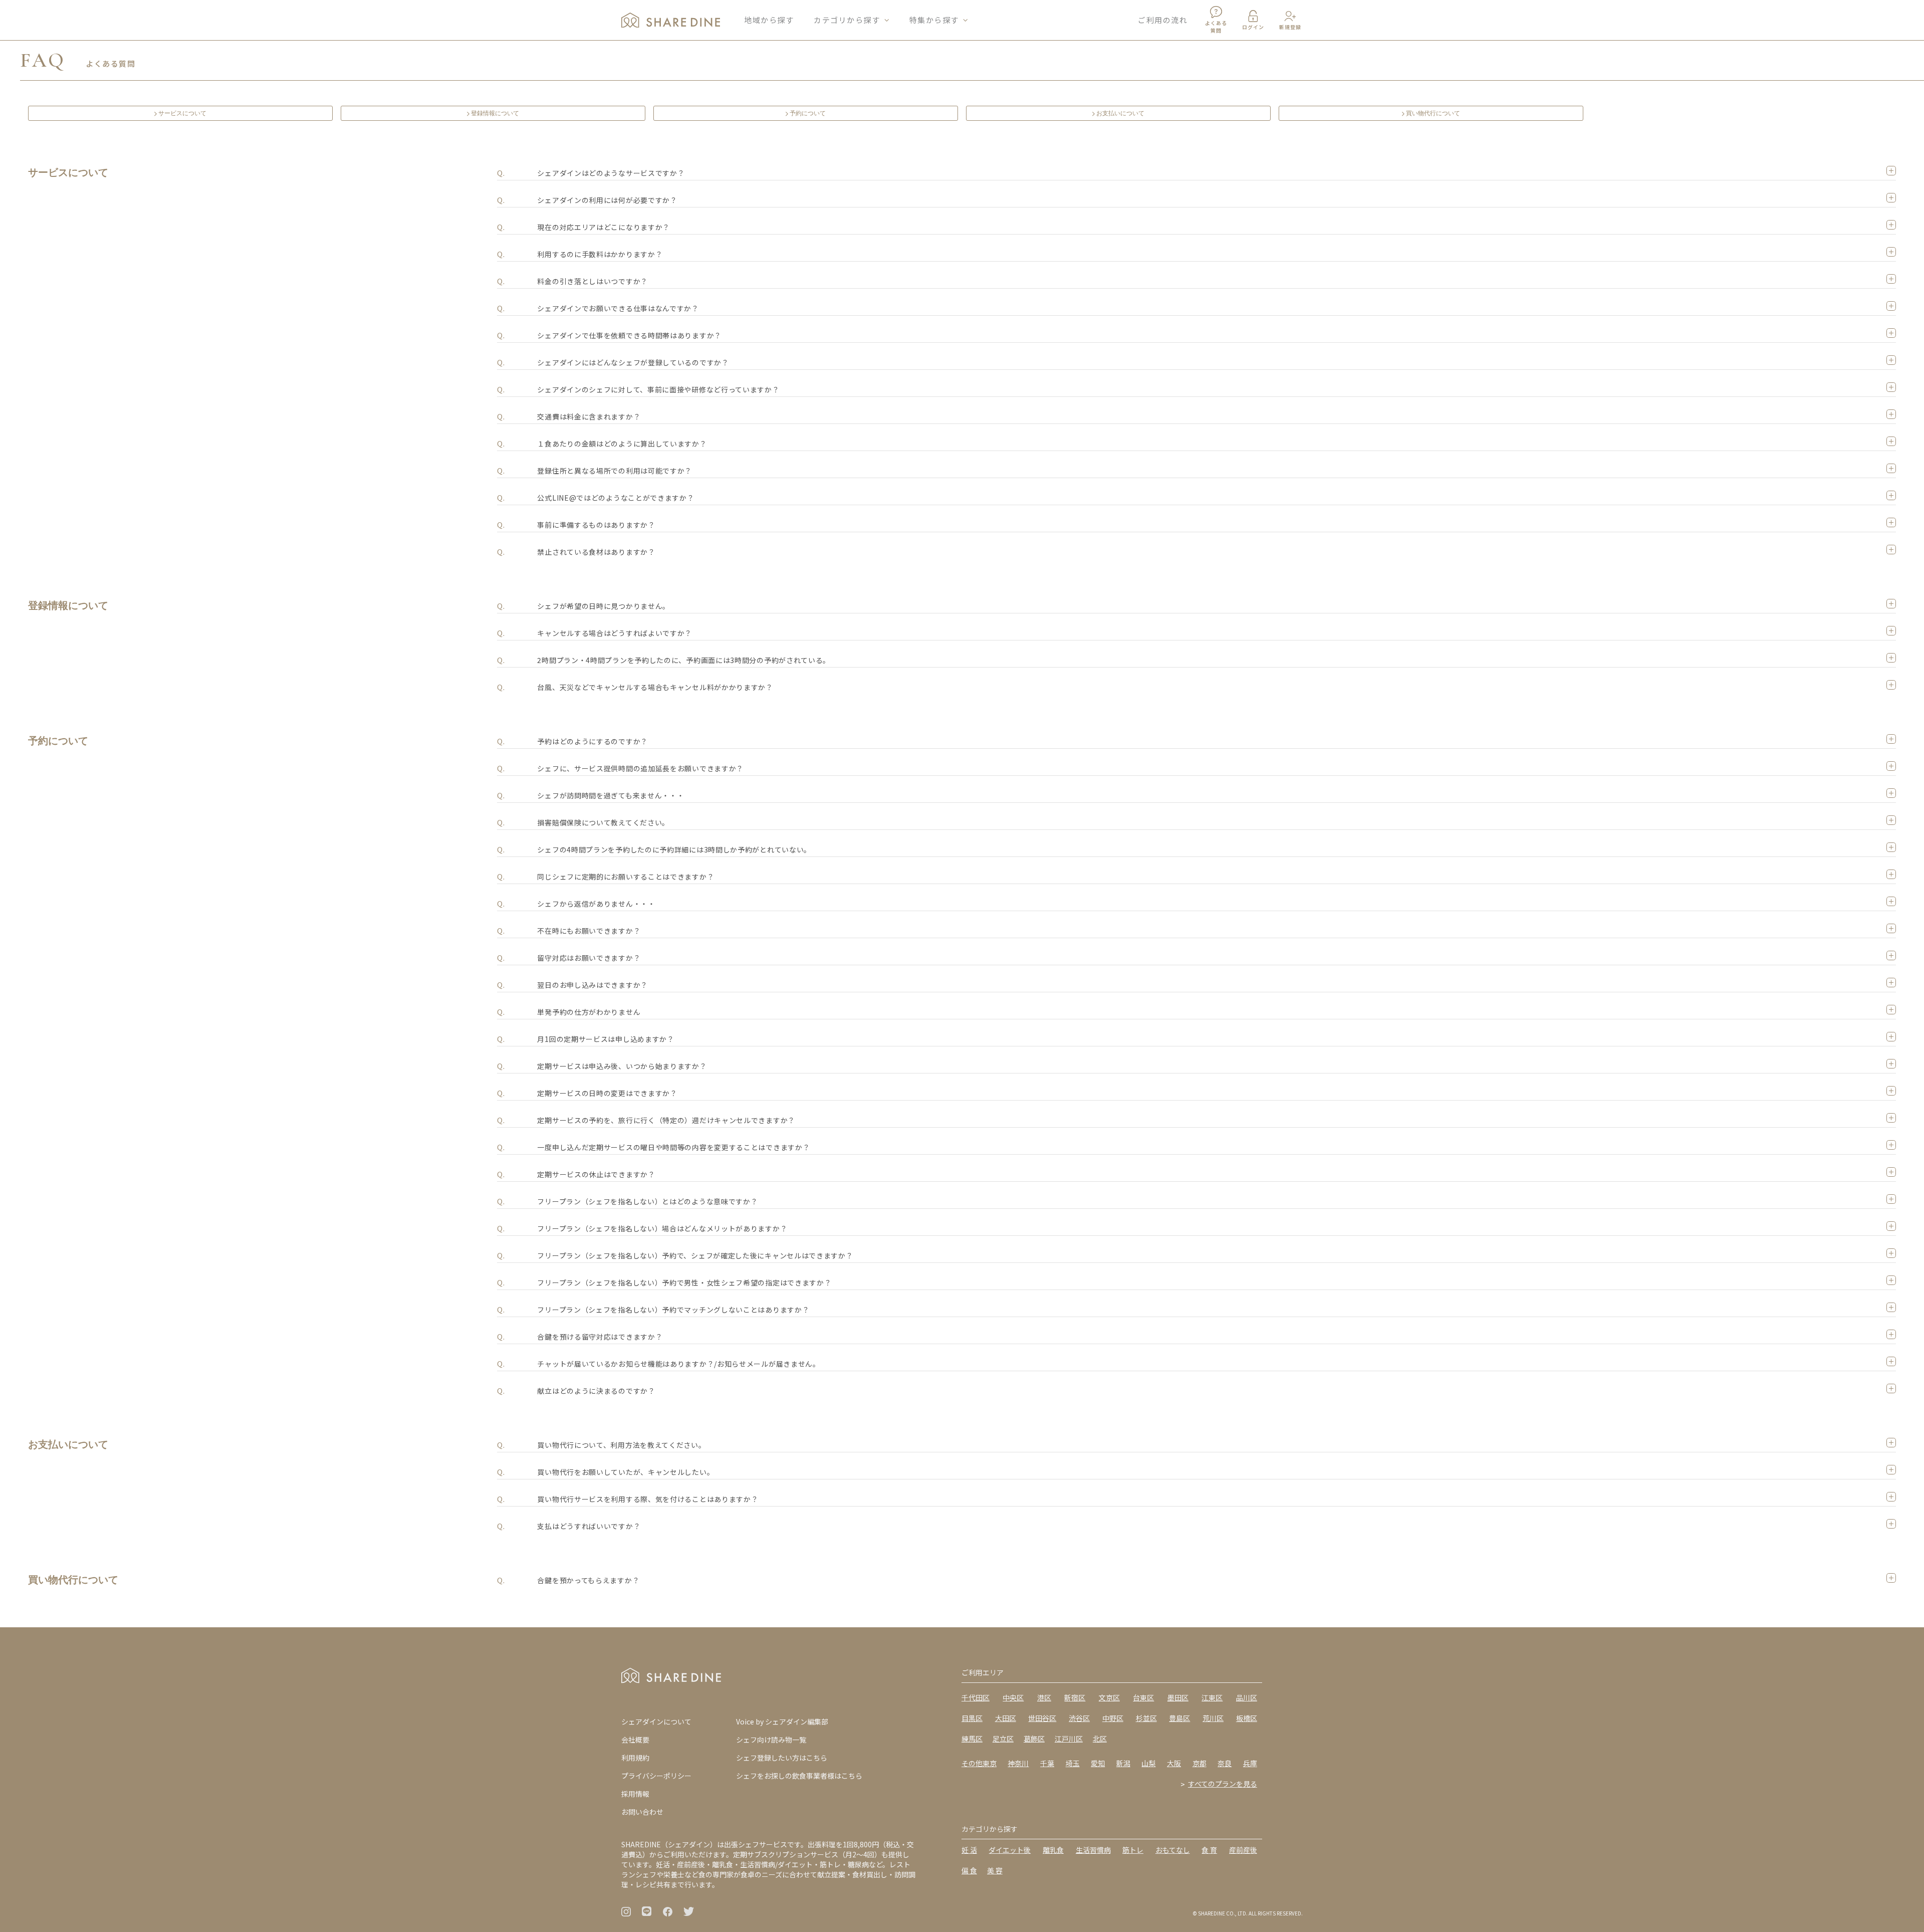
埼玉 (1073, 1763)
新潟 (1123, 1763)
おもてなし (1173, 1850)
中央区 (1013, 1697)
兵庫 (1250, 1763)
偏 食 (969, 1870)
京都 (1199, 1763)
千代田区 (976, 1697)
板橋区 (1247, 1718)
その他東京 (979, 1763)
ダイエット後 (1010, 1850)
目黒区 (972, 1718)
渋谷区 (1079, 1718)
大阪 (1174, 1763)
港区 (1044, 1697)
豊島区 (1179, 1718)
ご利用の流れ (1163, 20)
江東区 (1212, 1697)
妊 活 (969, 1850)
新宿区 (1075, 1697)
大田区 (1006, 1718)
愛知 (1098, 1763)
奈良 (1225, 1763)
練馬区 (972, 1739)
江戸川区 (1069, 1739)
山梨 (1148, 1763)
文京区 (1109, 1697)
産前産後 (1243, 1850)
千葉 (1047, 1763)
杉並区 (1146, 1718)
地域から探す (769, 20)
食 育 (1209, 1850)
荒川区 (1213, 1718)
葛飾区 (1034, 1739)
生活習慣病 (1093, 1850)
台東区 (1143, 1697)
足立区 (1003, 1739)
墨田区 (1178, 1697)
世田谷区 (1042, 1718)
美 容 (995, 1870)
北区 (1100, 1739)
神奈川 (1018, 1763)
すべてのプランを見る (1223, 1784)
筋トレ (1133, 1850)
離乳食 (1053, 1850)
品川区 (1247, 1697)
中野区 (1113, 1718)
